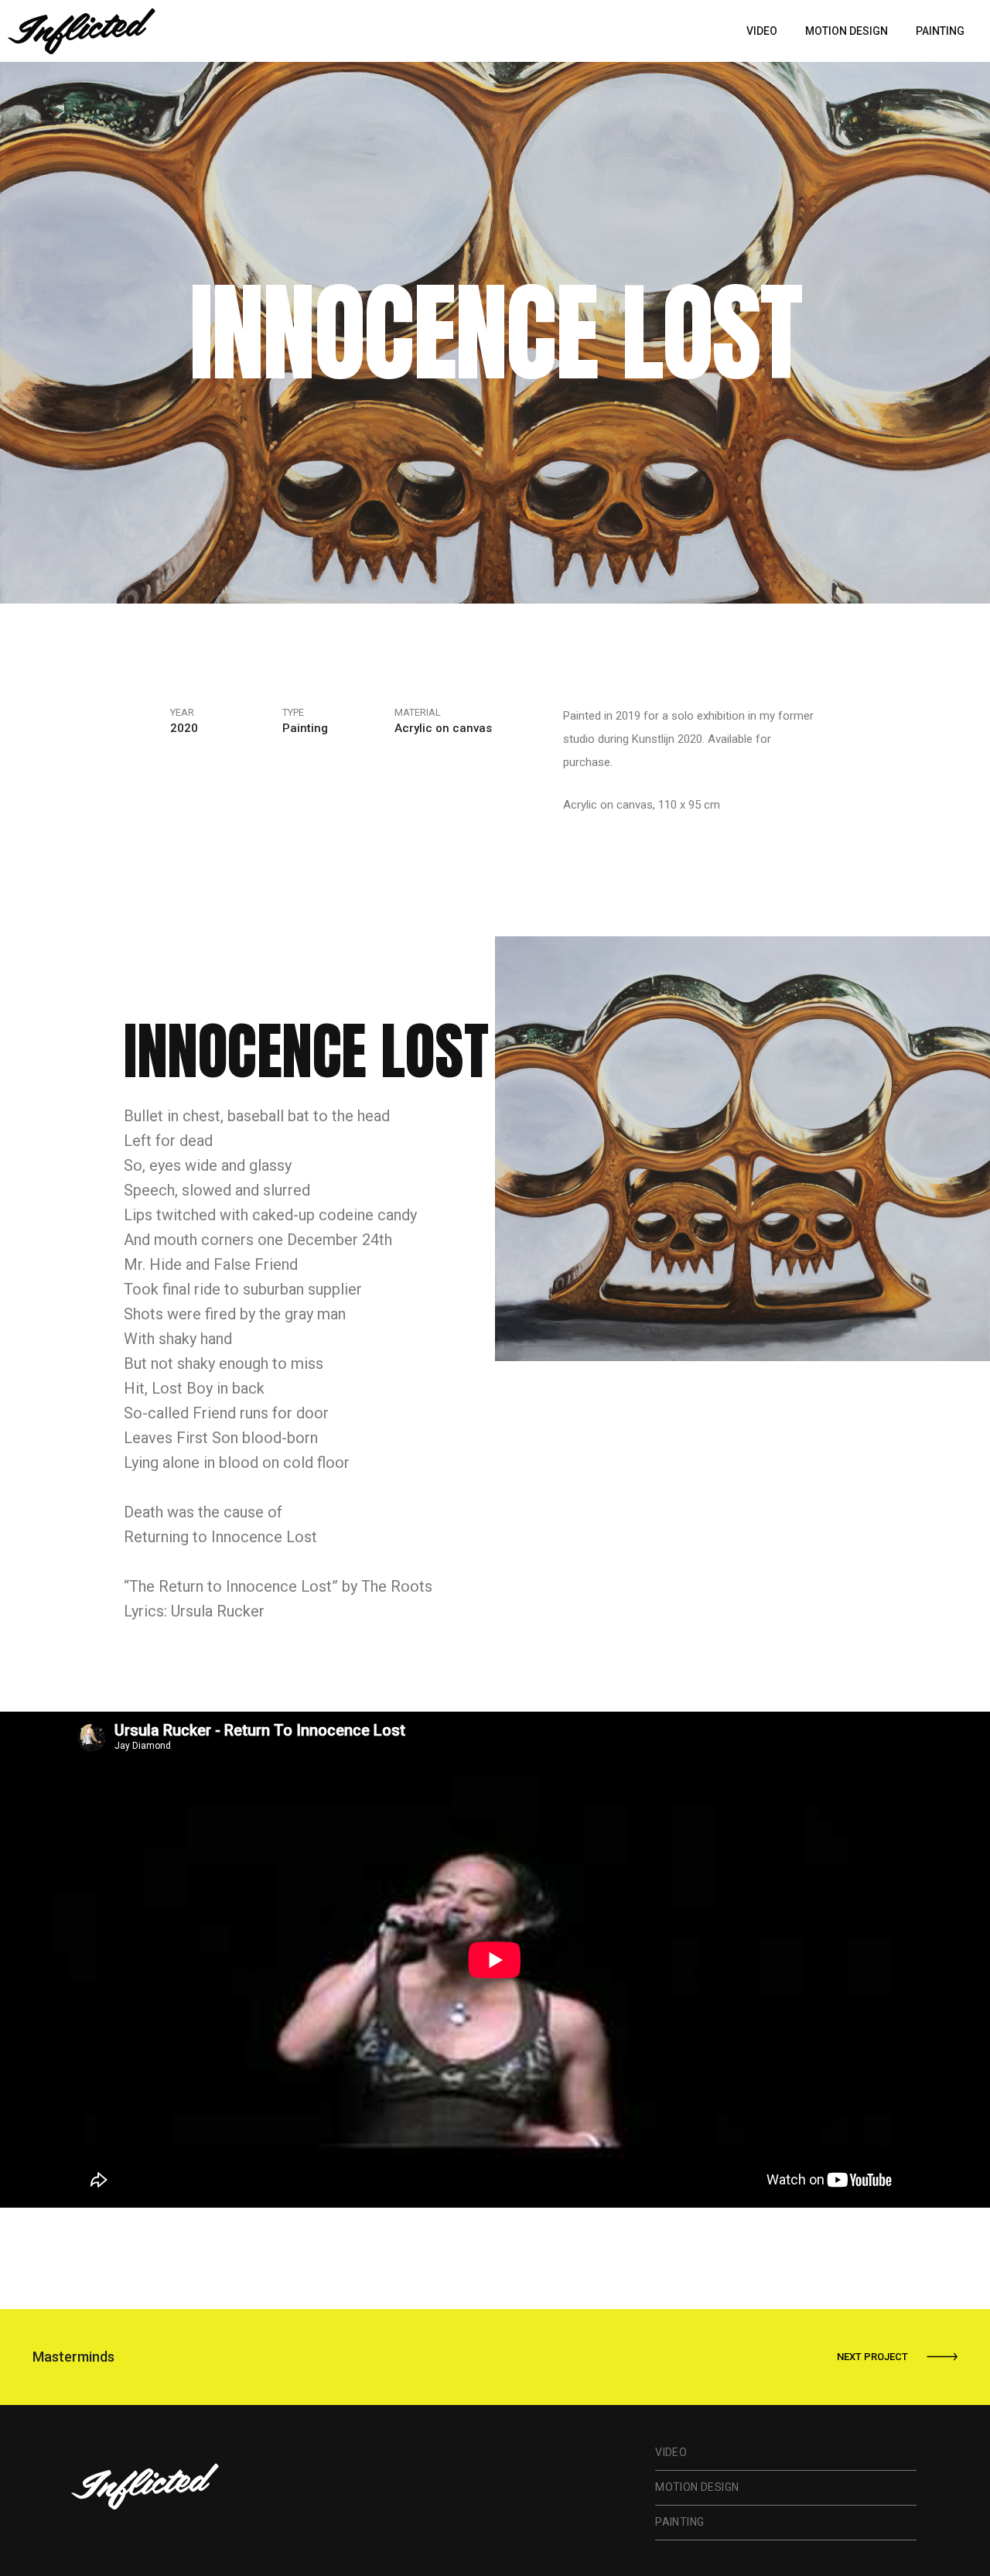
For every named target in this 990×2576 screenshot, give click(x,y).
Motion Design (847, 31)
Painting (940, 31)
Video (762, 31)
